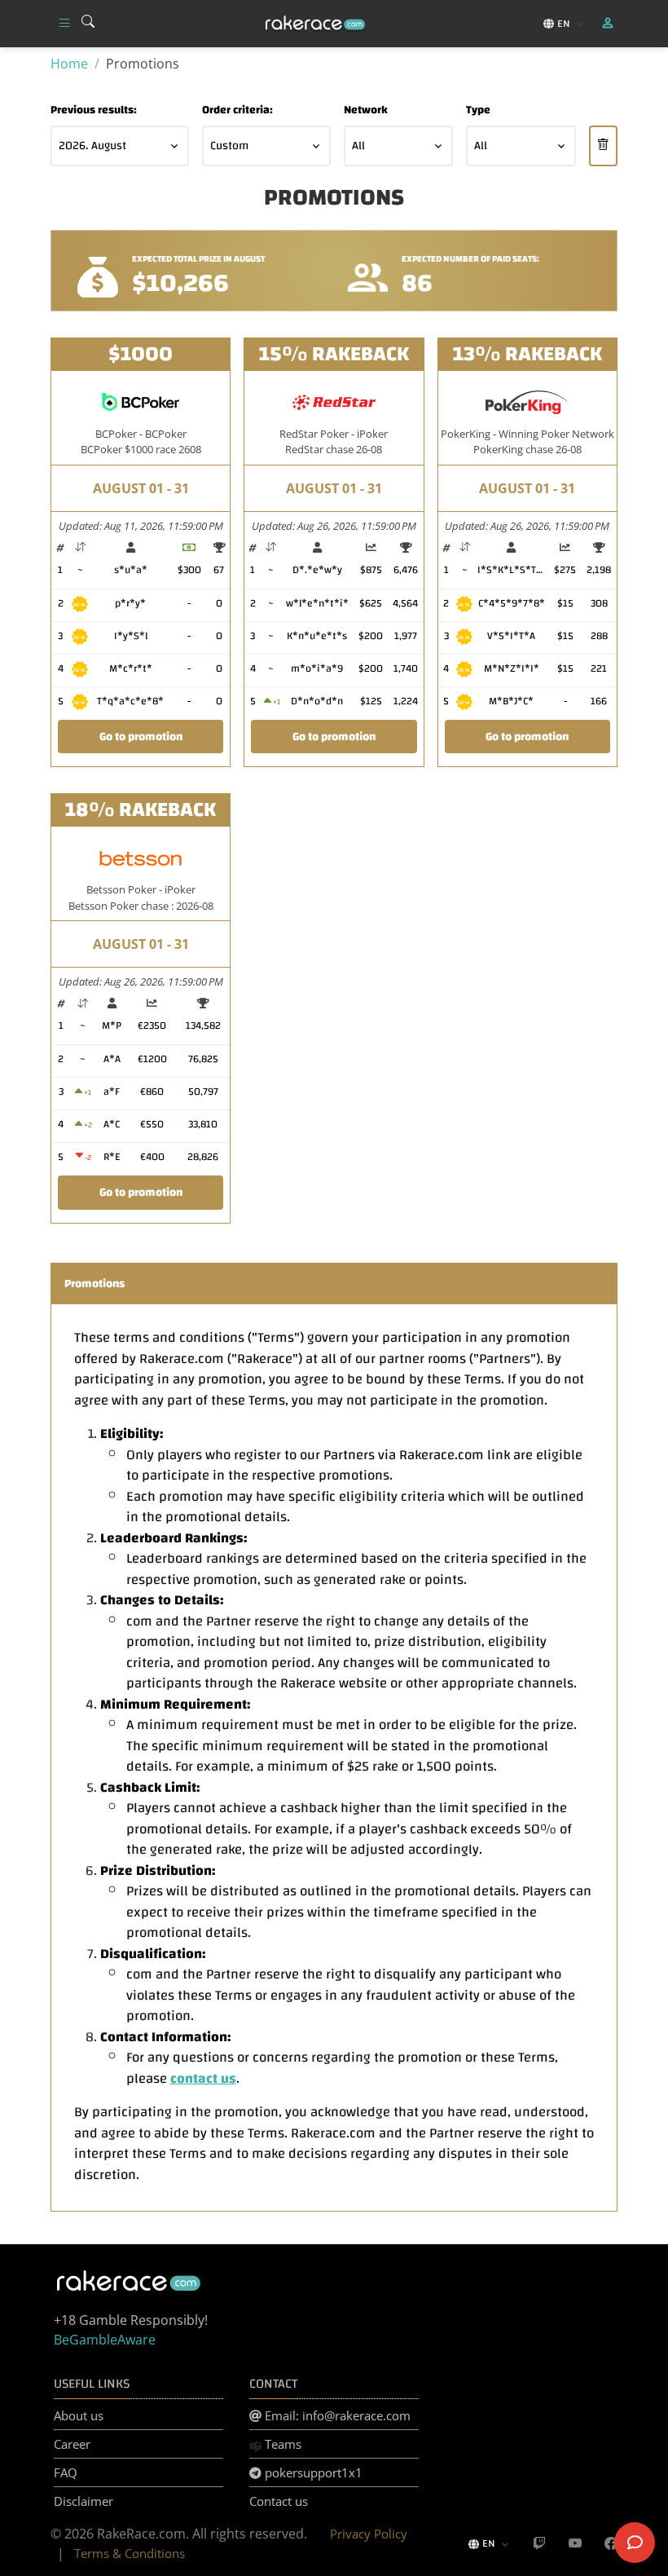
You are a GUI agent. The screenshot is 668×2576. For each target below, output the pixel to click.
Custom (229, 146)
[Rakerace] (315, 24)
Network (366, 110)
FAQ (66, 2472)
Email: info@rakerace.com (336, 2415)
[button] (609, 24)
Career (72, 2444)
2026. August (92, 146)
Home (69, 64)
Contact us (279, 2501)
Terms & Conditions (130, 2553)
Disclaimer (83, 2501)
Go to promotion (141, 737)
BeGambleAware (105, 2340)
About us (79, 2415)
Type (478, 110)
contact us (203, 2078)
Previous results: (94, 110)
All (358, 146)
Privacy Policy (369, 2534)
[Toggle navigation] (64, 24)
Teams (281, 2444)
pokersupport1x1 (312, 2472)
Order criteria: (237, 110)
